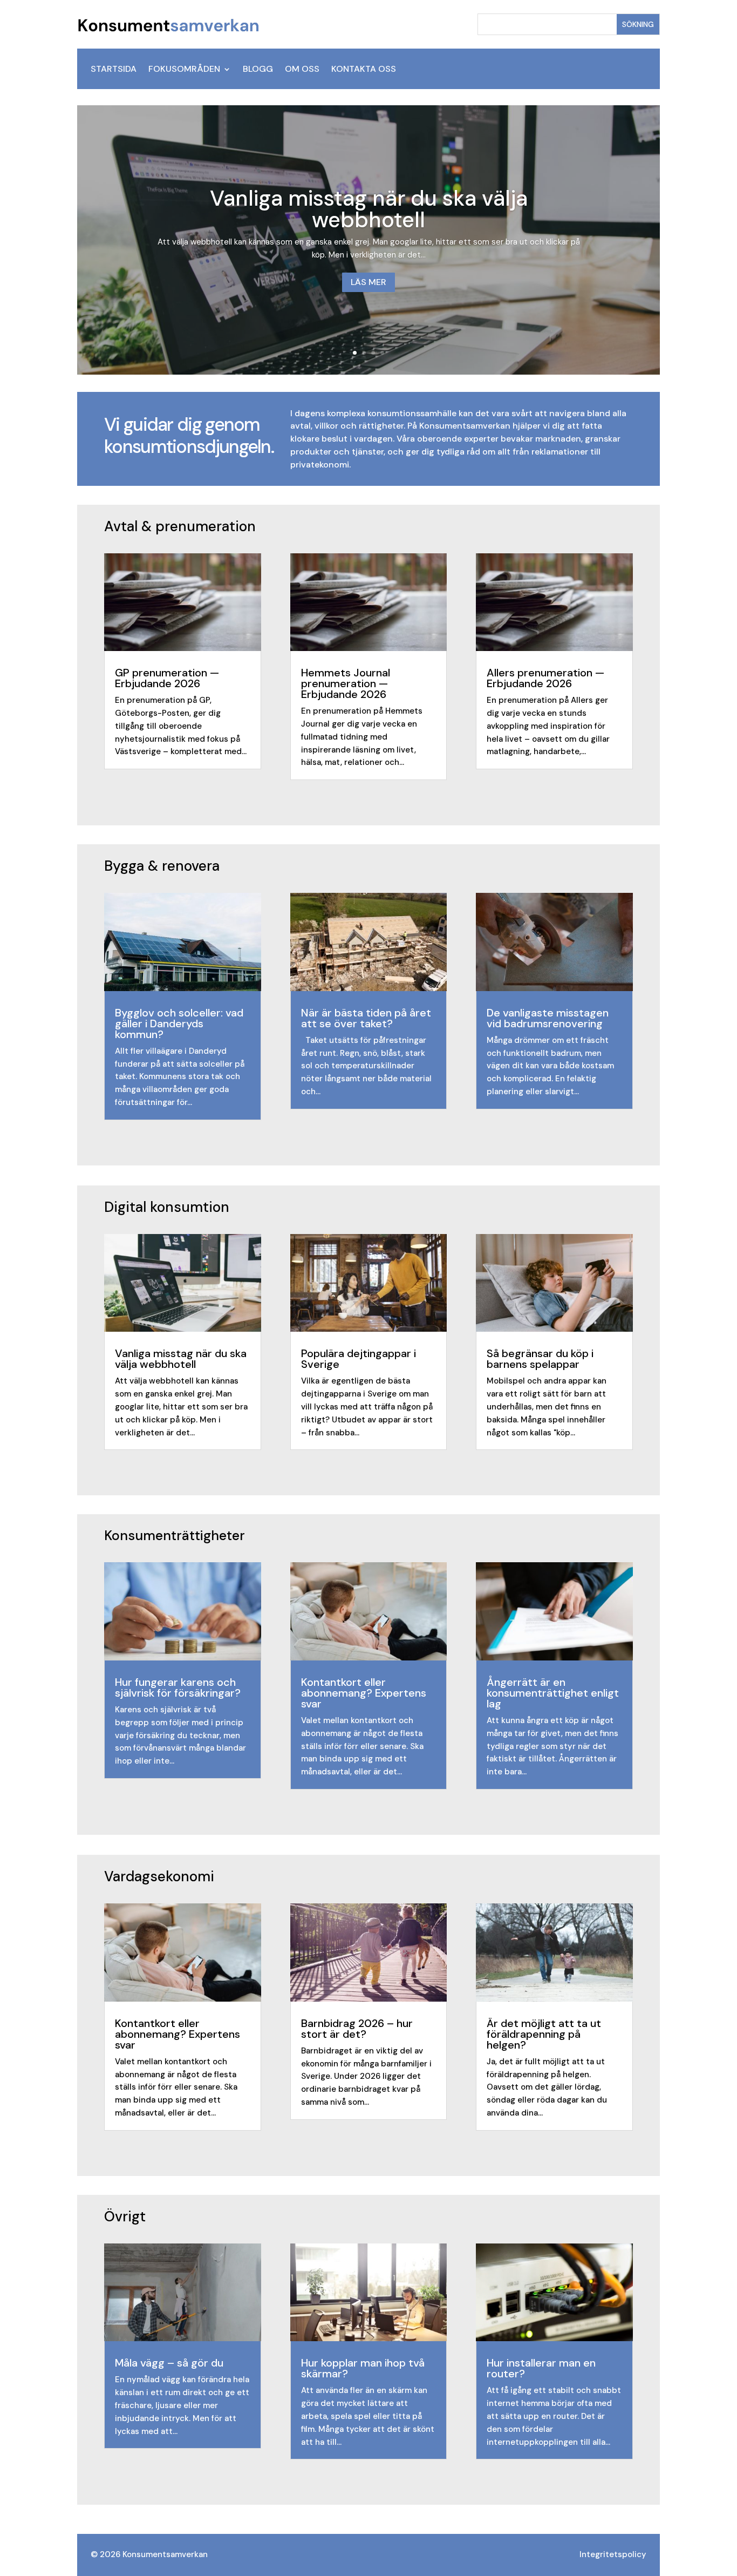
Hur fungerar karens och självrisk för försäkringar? (178, 1687)
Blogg (258, 70)
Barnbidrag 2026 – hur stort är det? (357, 2029)
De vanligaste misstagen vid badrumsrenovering (548, 1018)
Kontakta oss (364, 70)
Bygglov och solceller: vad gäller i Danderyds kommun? (179, 1023)
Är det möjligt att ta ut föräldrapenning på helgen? (544, 2034)
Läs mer (368, 282)
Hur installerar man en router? (541, 2368)
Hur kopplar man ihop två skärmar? (363, 2368)
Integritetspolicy (613, 2554)
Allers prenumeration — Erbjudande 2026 (545, 678)
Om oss (302, 70)
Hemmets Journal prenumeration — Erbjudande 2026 (346, 683)
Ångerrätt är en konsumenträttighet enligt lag (553, 1693)
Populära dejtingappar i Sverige (359, 1359)
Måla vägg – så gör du (169, 2363)
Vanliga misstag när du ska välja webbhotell (369, 209)
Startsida (114, 70)
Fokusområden (184, 70)
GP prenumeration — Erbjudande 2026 (167, 678)
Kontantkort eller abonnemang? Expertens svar (364, 1693)
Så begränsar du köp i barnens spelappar (540, 1359)
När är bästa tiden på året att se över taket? (366, 1018)
